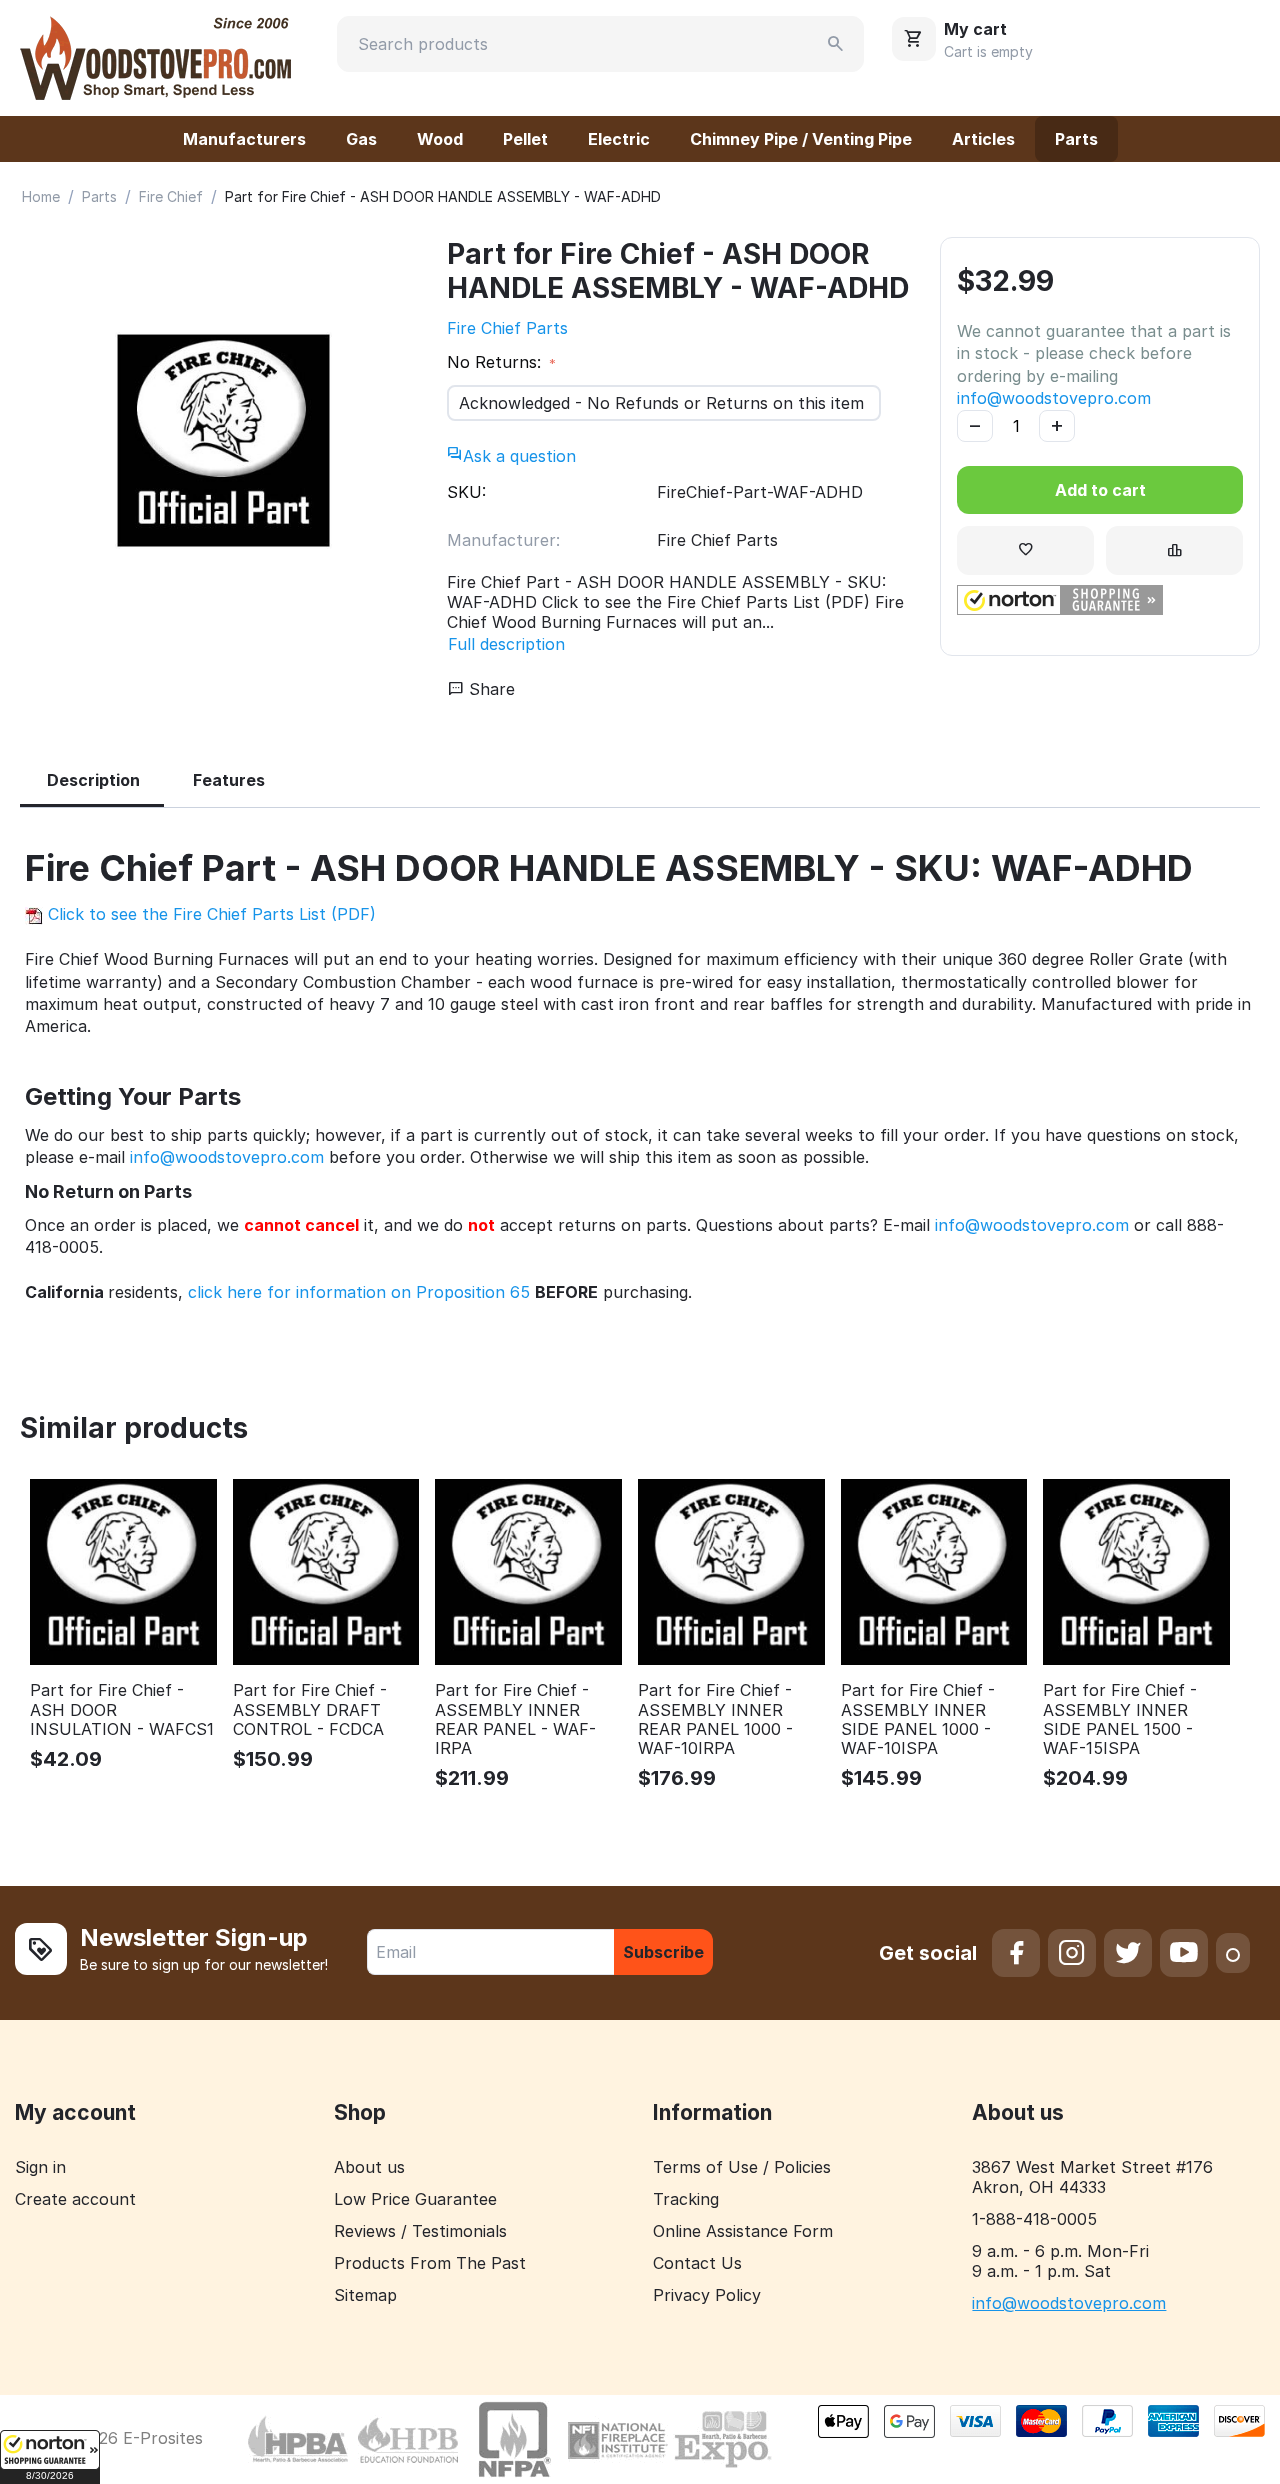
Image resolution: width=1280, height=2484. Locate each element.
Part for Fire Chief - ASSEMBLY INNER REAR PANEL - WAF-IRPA (515, 1719)
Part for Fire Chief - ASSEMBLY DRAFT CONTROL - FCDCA (310, 1709)
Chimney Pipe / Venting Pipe (801, 139)
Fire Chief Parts (507, 328)
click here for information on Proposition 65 (359, 1292)
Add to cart (1100, 490)
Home (41, 196)
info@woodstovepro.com (1054, 398)
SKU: (466, 492)
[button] (50, 2457)
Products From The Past (430, 2263)
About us (369, 2167)
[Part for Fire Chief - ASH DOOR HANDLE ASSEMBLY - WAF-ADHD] (223, 440)
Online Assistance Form (743, 2231)
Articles (983, 139)
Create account (75, 2199)
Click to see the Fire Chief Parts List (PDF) (209, 914)
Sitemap (365, 2295)
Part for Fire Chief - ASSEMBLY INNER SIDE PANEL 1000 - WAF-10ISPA (918, 1719)
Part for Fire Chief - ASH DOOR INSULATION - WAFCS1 (122, 1709)
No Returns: (496, 362)
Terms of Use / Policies (742, 2167)
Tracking (686, 2199)
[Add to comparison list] (1174, 550)
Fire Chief (171, 196)
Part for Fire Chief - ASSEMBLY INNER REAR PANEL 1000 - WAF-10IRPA (715, 1719)
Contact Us (697, 2263)
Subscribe (663, 1952)
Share (489, 689)
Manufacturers (244, 139)
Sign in (40, 2167)
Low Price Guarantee (415, 2199)
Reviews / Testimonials (420, 2231)
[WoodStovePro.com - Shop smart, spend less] (155, 56)
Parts (1076, 139)
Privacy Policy (707, 2295)
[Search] (836, 44)
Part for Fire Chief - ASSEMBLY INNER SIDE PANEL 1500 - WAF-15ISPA (1120, 1719)
